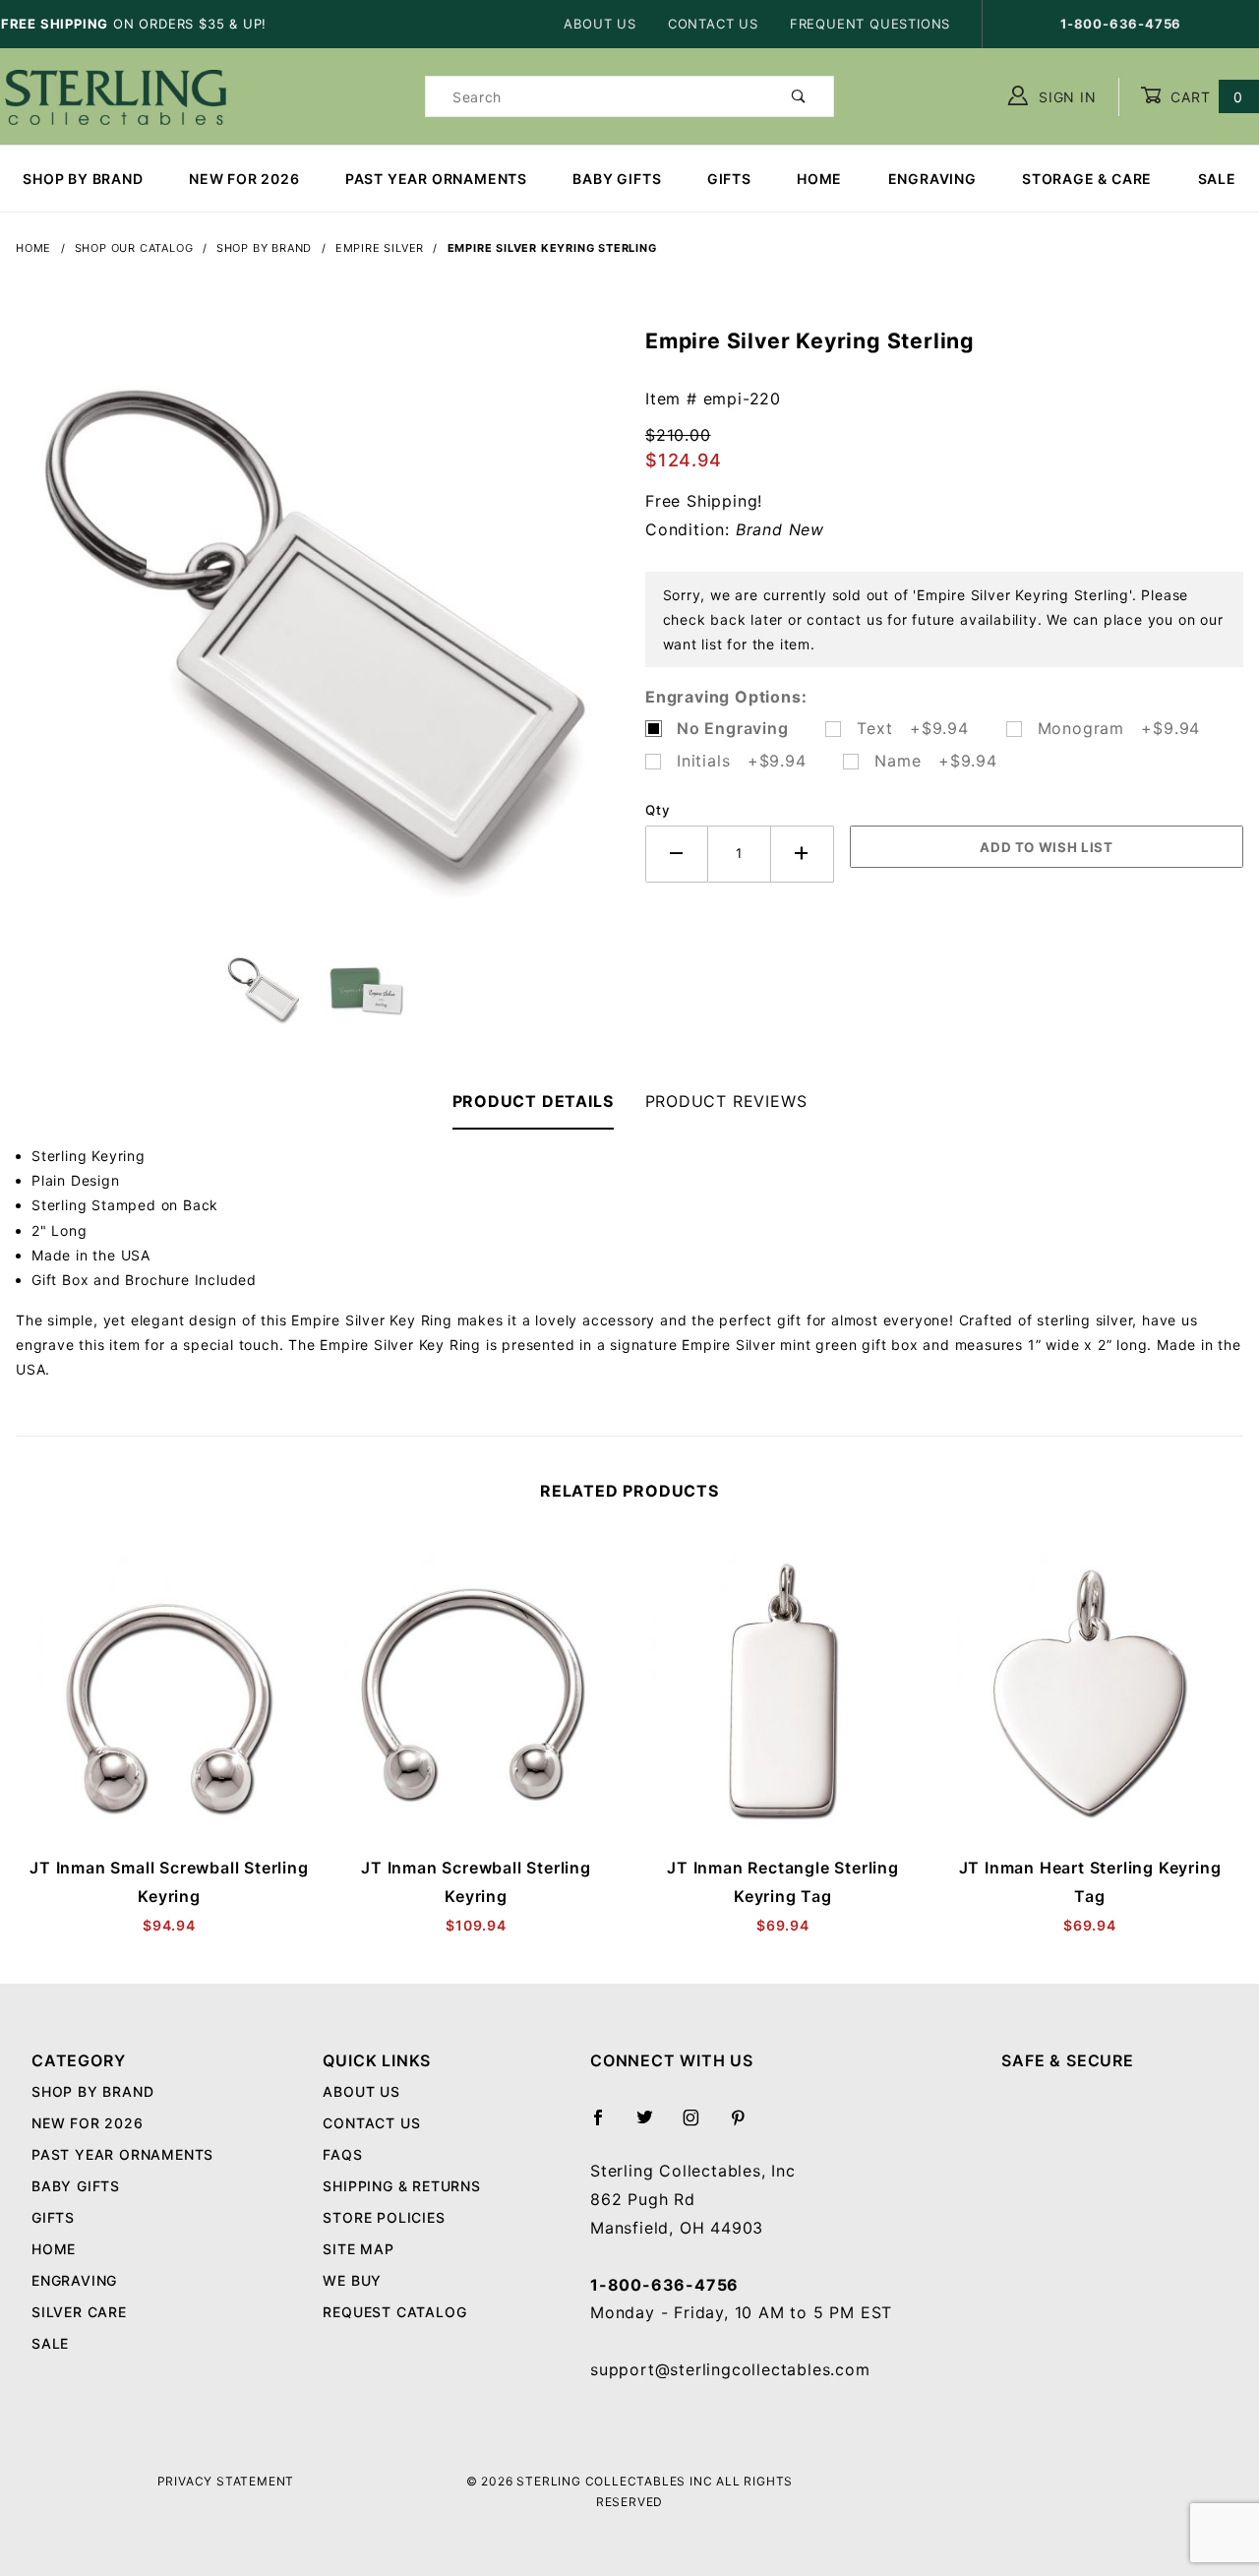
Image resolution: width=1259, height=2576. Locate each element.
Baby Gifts (617, 179)
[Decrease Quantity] (677, 854)
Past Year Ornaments (436, 179)
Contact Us (713, 24)
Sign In (1065, 97)
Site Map (358, 2249)
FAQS (342, 2154)
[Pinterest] (746, 2125)
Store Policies (384, 2217)
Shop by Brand (83, 179)
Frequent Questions (870, 24)
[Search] (799, 96)
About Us (600, 24)
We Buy (352, 2280)
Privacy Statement (226, 2481)
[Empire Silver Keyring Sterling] (315, 638)
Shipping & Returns (401, 2186)
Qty (658, 810)
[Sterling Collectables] (116, 95)
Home (819, 179)
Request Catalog (394, 2312)
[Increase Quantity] (803, 854)
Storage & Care (1087, 179)
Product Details (533, 1101)
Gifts (729, 179)
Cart (1204, 97)
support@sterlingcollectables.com (730, 2369)
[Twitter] (653, 2125)
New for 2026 (244, 179)
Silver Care (79, 2312)
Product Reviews (726, 1101)
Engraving (932, 179)
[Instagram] (699, 2125)
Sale (1217, 179)
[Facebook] (606, 2125)
